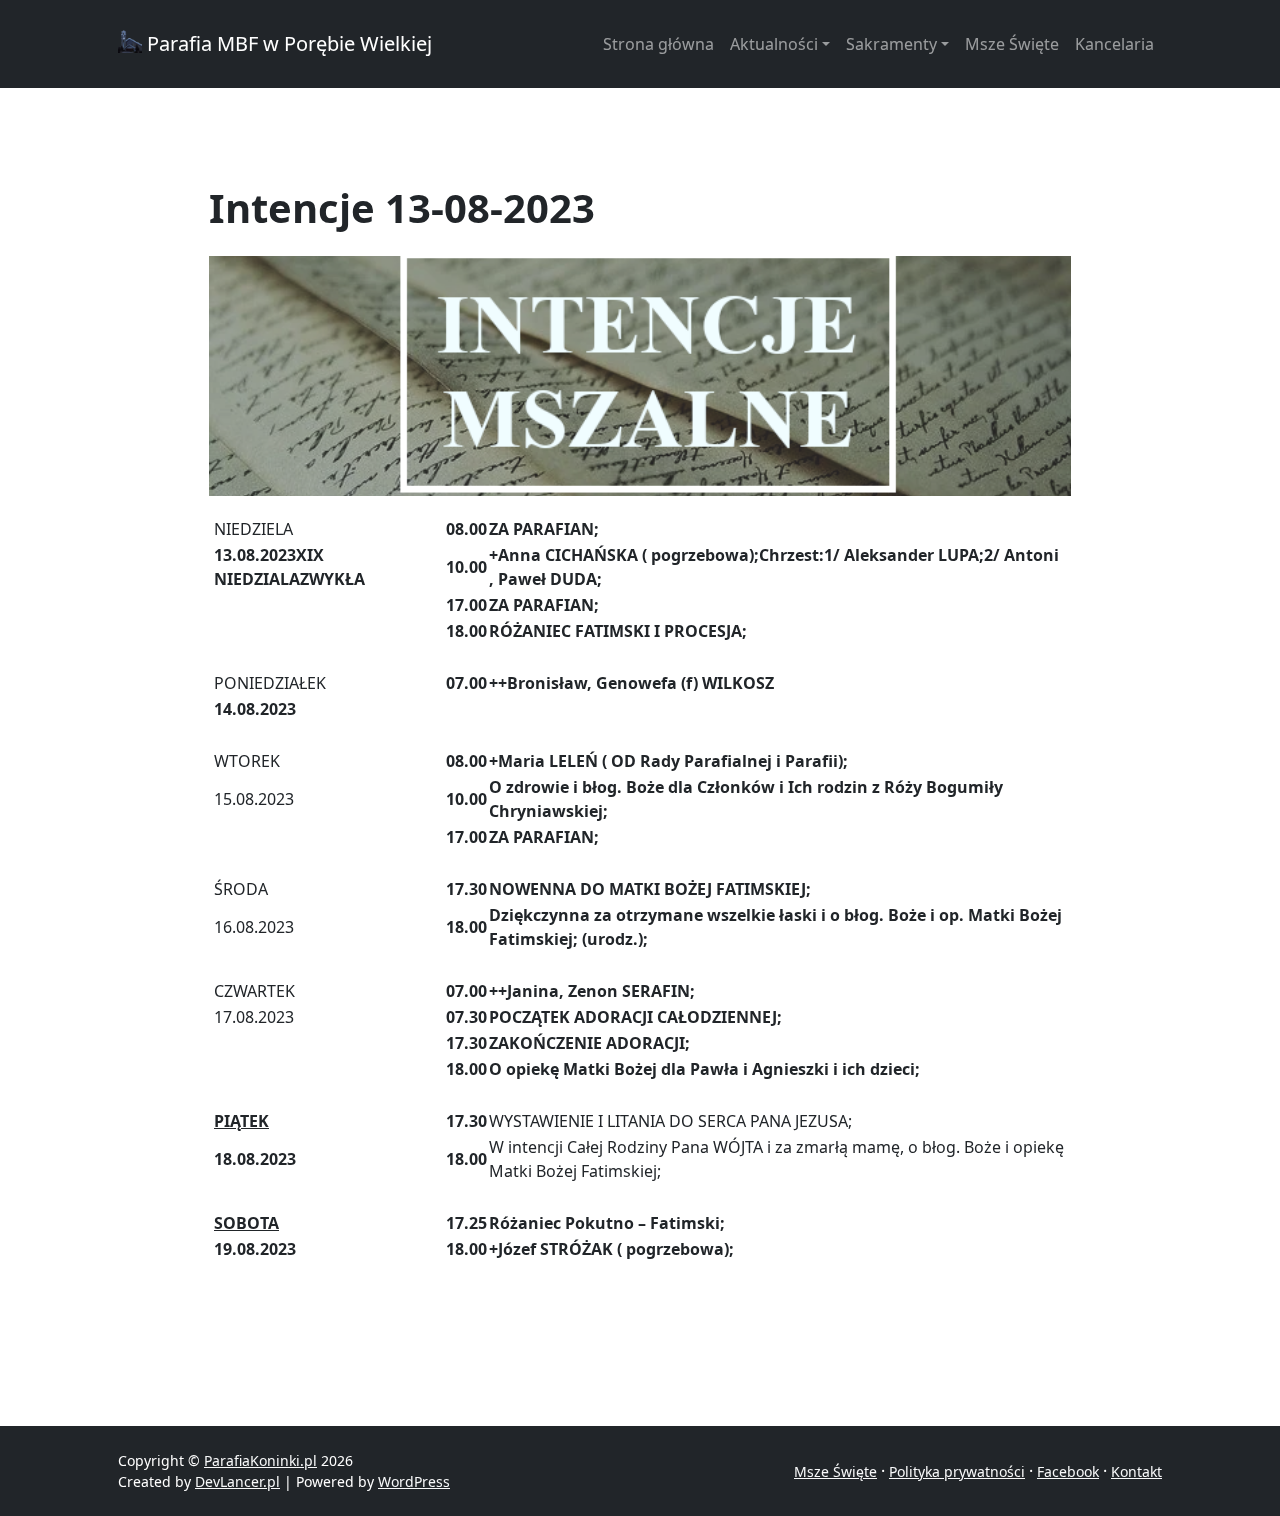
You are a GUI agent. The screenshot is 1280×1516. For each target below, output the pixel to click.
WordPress (414, 1481)
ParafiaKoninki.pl (260, 1460)
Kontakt (1136, 1471)
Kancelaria (1114, 44)
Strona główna (658, 44)
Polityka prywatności (957, 1471)
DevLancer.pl (237, 1481)
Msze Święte (1012, 44)
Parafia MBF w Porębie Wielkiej (287, 43)
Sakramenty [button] (891, 44)
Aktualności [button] (774, 44)
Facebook (1068, 1471)
